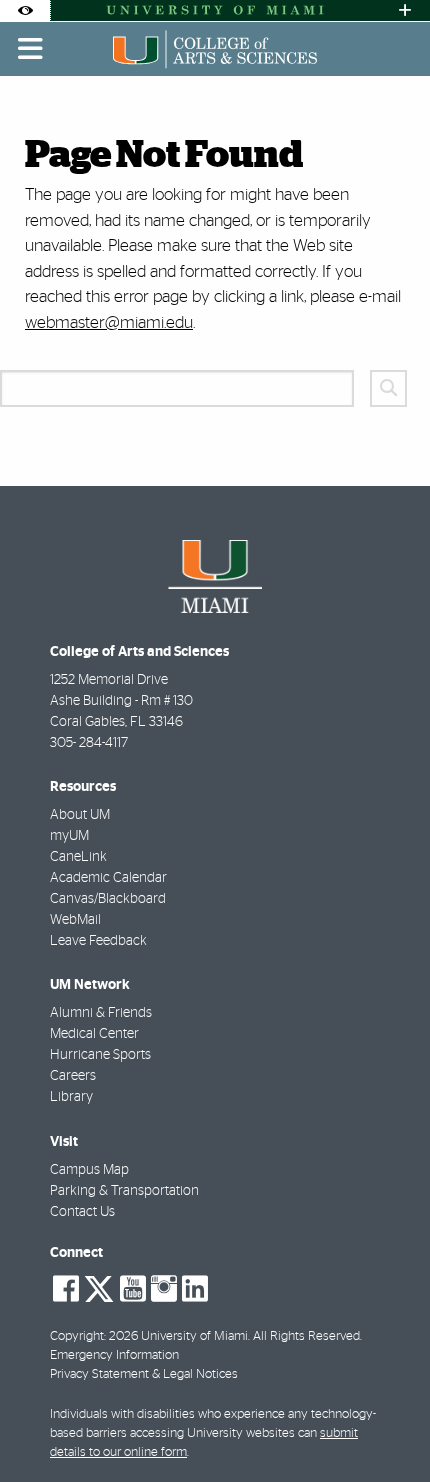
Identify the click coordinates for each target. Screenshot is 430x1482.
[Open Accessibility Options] (25, 10)
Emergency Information (114, 1355)
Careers (73, 1076)
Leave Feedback (98, 941)
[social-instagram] (164, 1289)
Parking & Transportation (124, 1191)
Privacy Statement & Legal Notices (144, 1374)
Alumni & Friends (101, 1013)
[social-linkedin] (195, 1289)
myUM (69, 836)
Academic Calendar (108, 878)
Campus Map (89, 1170)
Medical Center (94, 1034)
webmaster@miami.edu (109, 322)
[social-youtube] (133, 1289)
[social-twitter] (99, 1287)
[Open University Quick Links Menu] (405, 10)
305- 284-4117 (89, 743)
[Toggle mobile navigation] (31, 49)
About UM (80, 815)
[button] (386, 1426)
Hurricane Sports (100, 1055)
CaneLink (78, 857)
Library (71, 1097)
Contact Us (82, 1212)
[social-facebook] (66, 1289)
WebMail (75, 920)
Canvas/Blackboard (108, 899)
